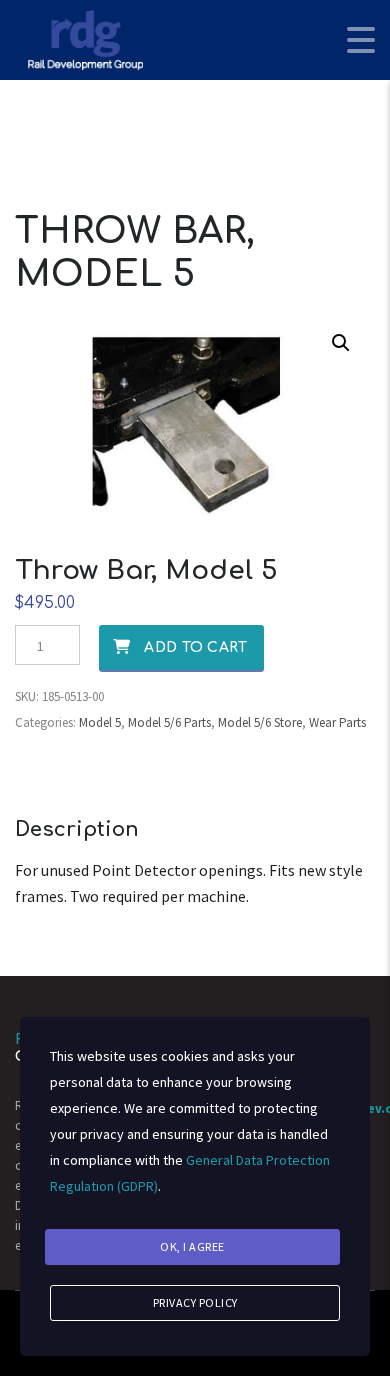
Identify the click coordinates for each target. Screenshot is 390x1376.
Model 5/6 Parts (169, 722)
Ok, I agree (192, 1246)
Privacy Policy (195, 1302)
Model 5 (100, 722)
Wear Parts (337, 722)
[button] (341, 343)
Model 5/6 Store (260, 722)
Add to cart (195, 647)
